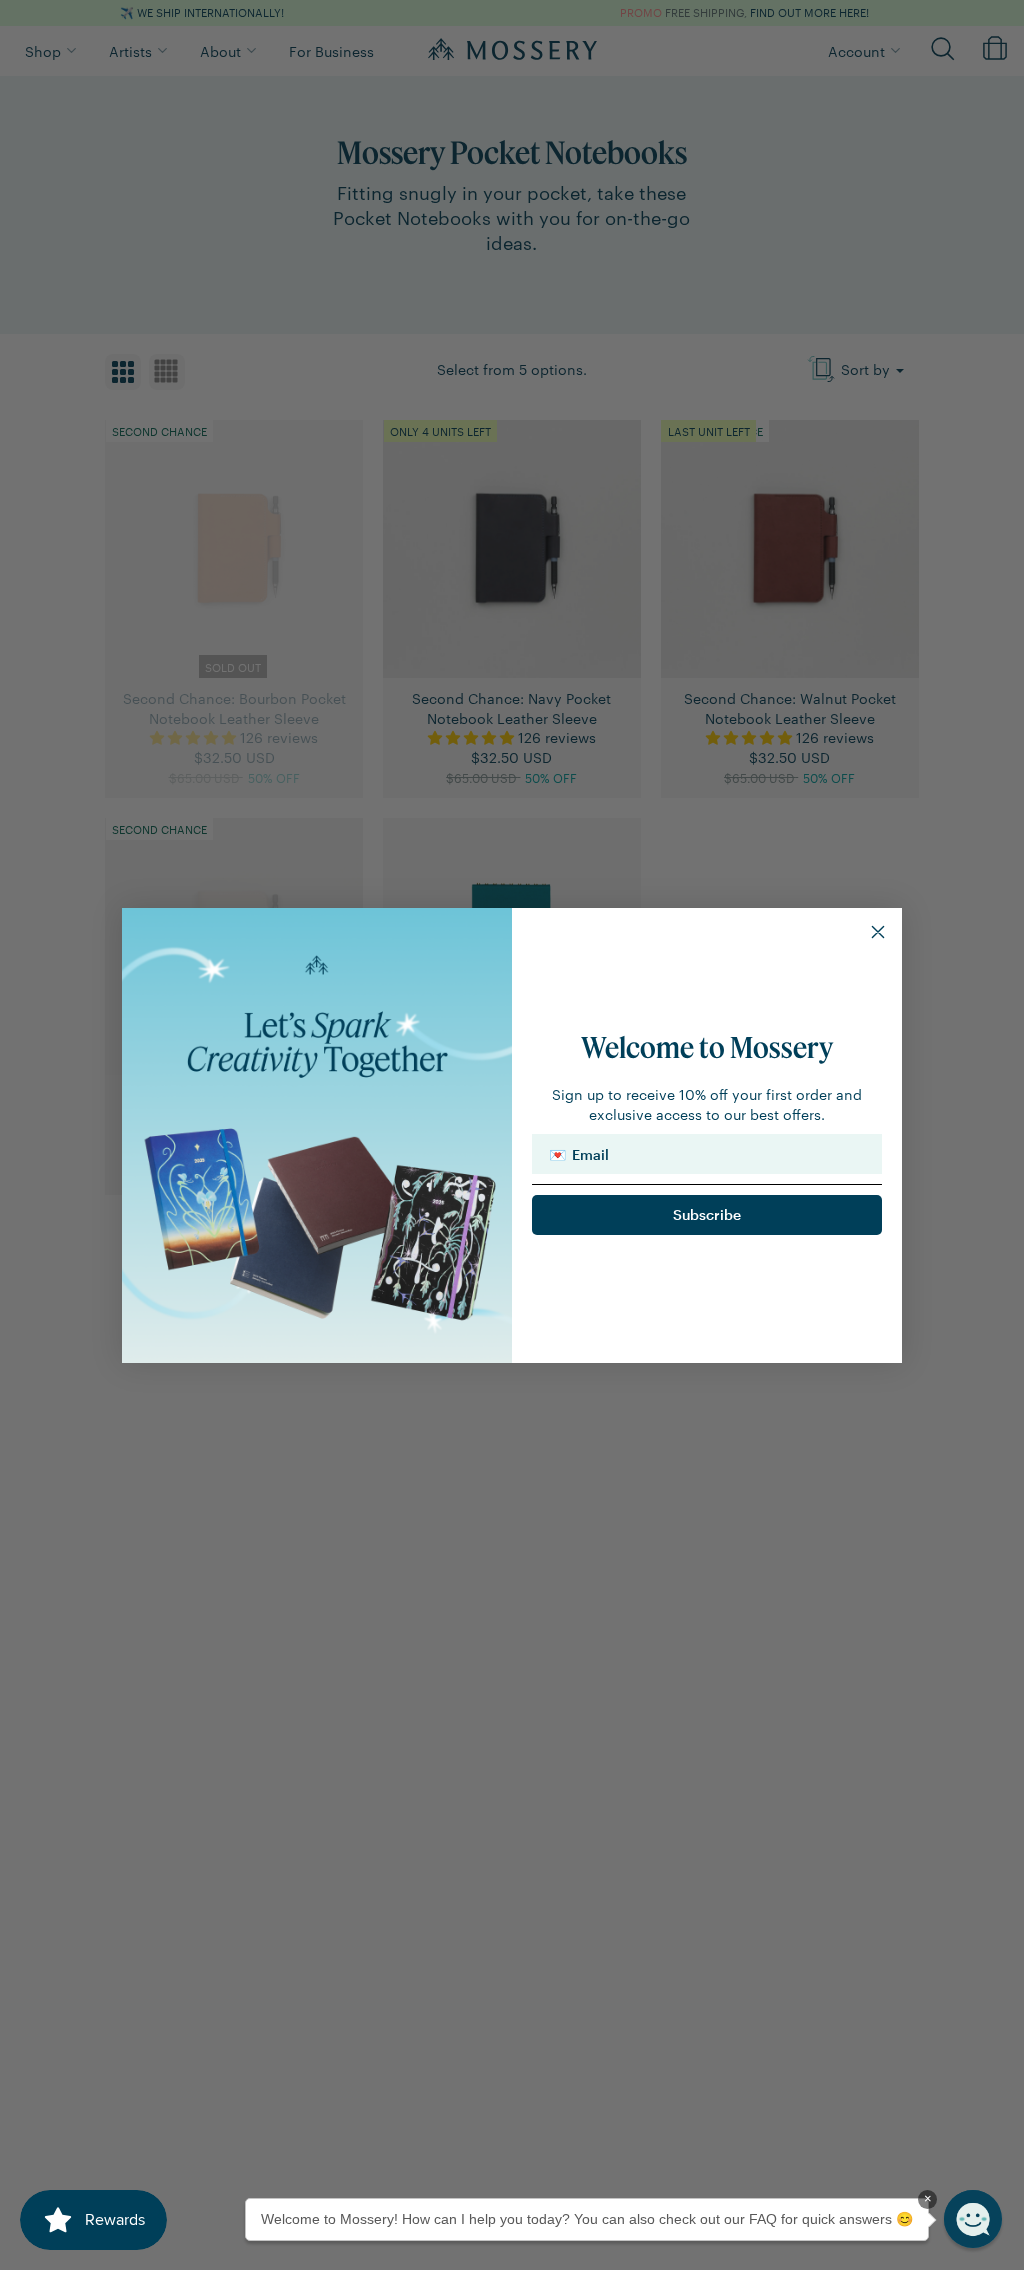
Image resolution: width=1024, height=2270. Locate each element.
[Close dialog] (878, 932)
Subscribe (707, 1214)
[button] (973, 2219)
